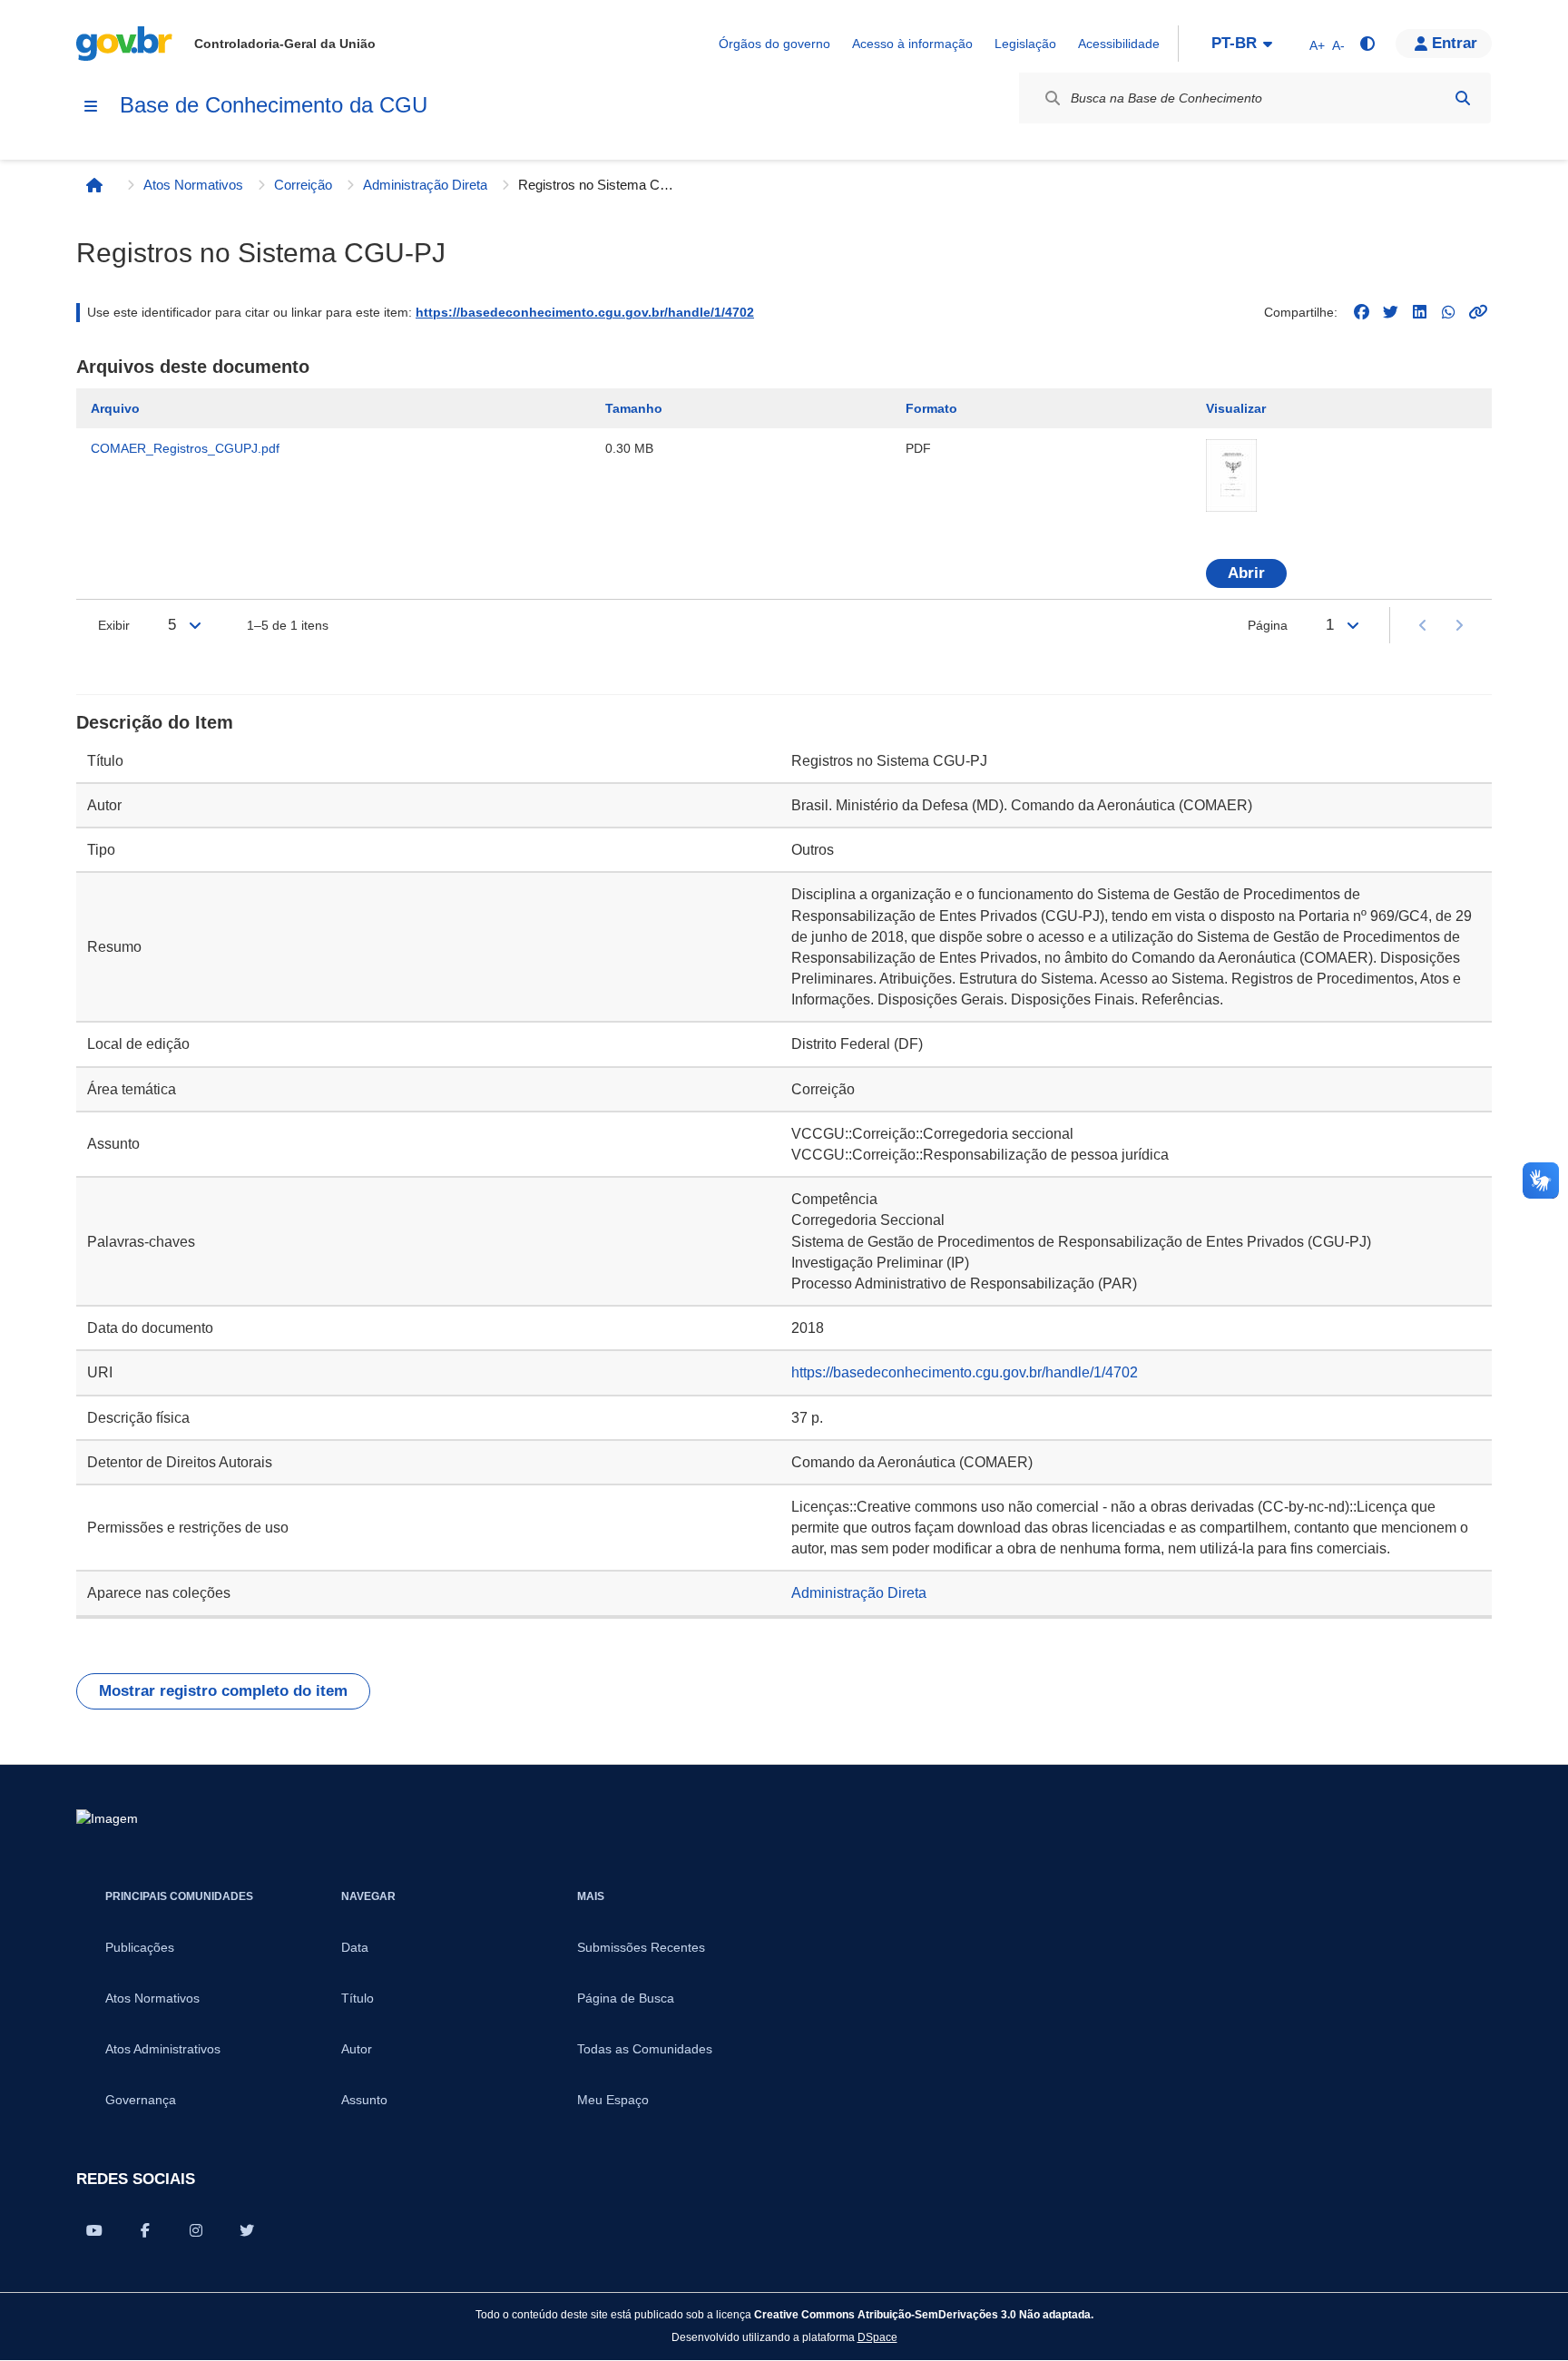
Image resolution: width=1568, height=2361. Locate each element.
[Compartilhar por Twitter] (247, 2230)
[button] (1444, 44)
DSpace (877, 2337)
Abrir (1246, 573)
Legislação (1025, 44)
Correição (303, 185)
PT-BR (1234, 43)
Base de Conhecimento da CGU (274, 105)
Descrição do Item (155, 722)
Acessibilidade (1119, 44)
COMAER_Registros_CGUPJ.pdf (185, 448)
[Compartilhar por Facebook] (145, 2230)
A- (1338, 45)
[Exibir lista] (195, 625)
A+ (1317, 45)
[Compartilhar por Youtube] (94, 2230)
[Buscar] (1463, 98)
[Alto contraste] (1367, 44)
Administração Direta (425, 185)
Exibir (114, 625)
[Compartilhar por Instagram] (196, 2230)
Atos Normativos (193, 185)
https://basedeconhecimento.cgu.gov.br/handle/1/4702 (585, 312)
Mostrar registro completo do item (223, 1691)
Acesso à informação (912, 44)
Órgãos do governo (774, 44)
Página (1268, 625)
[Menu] (91, 106)
